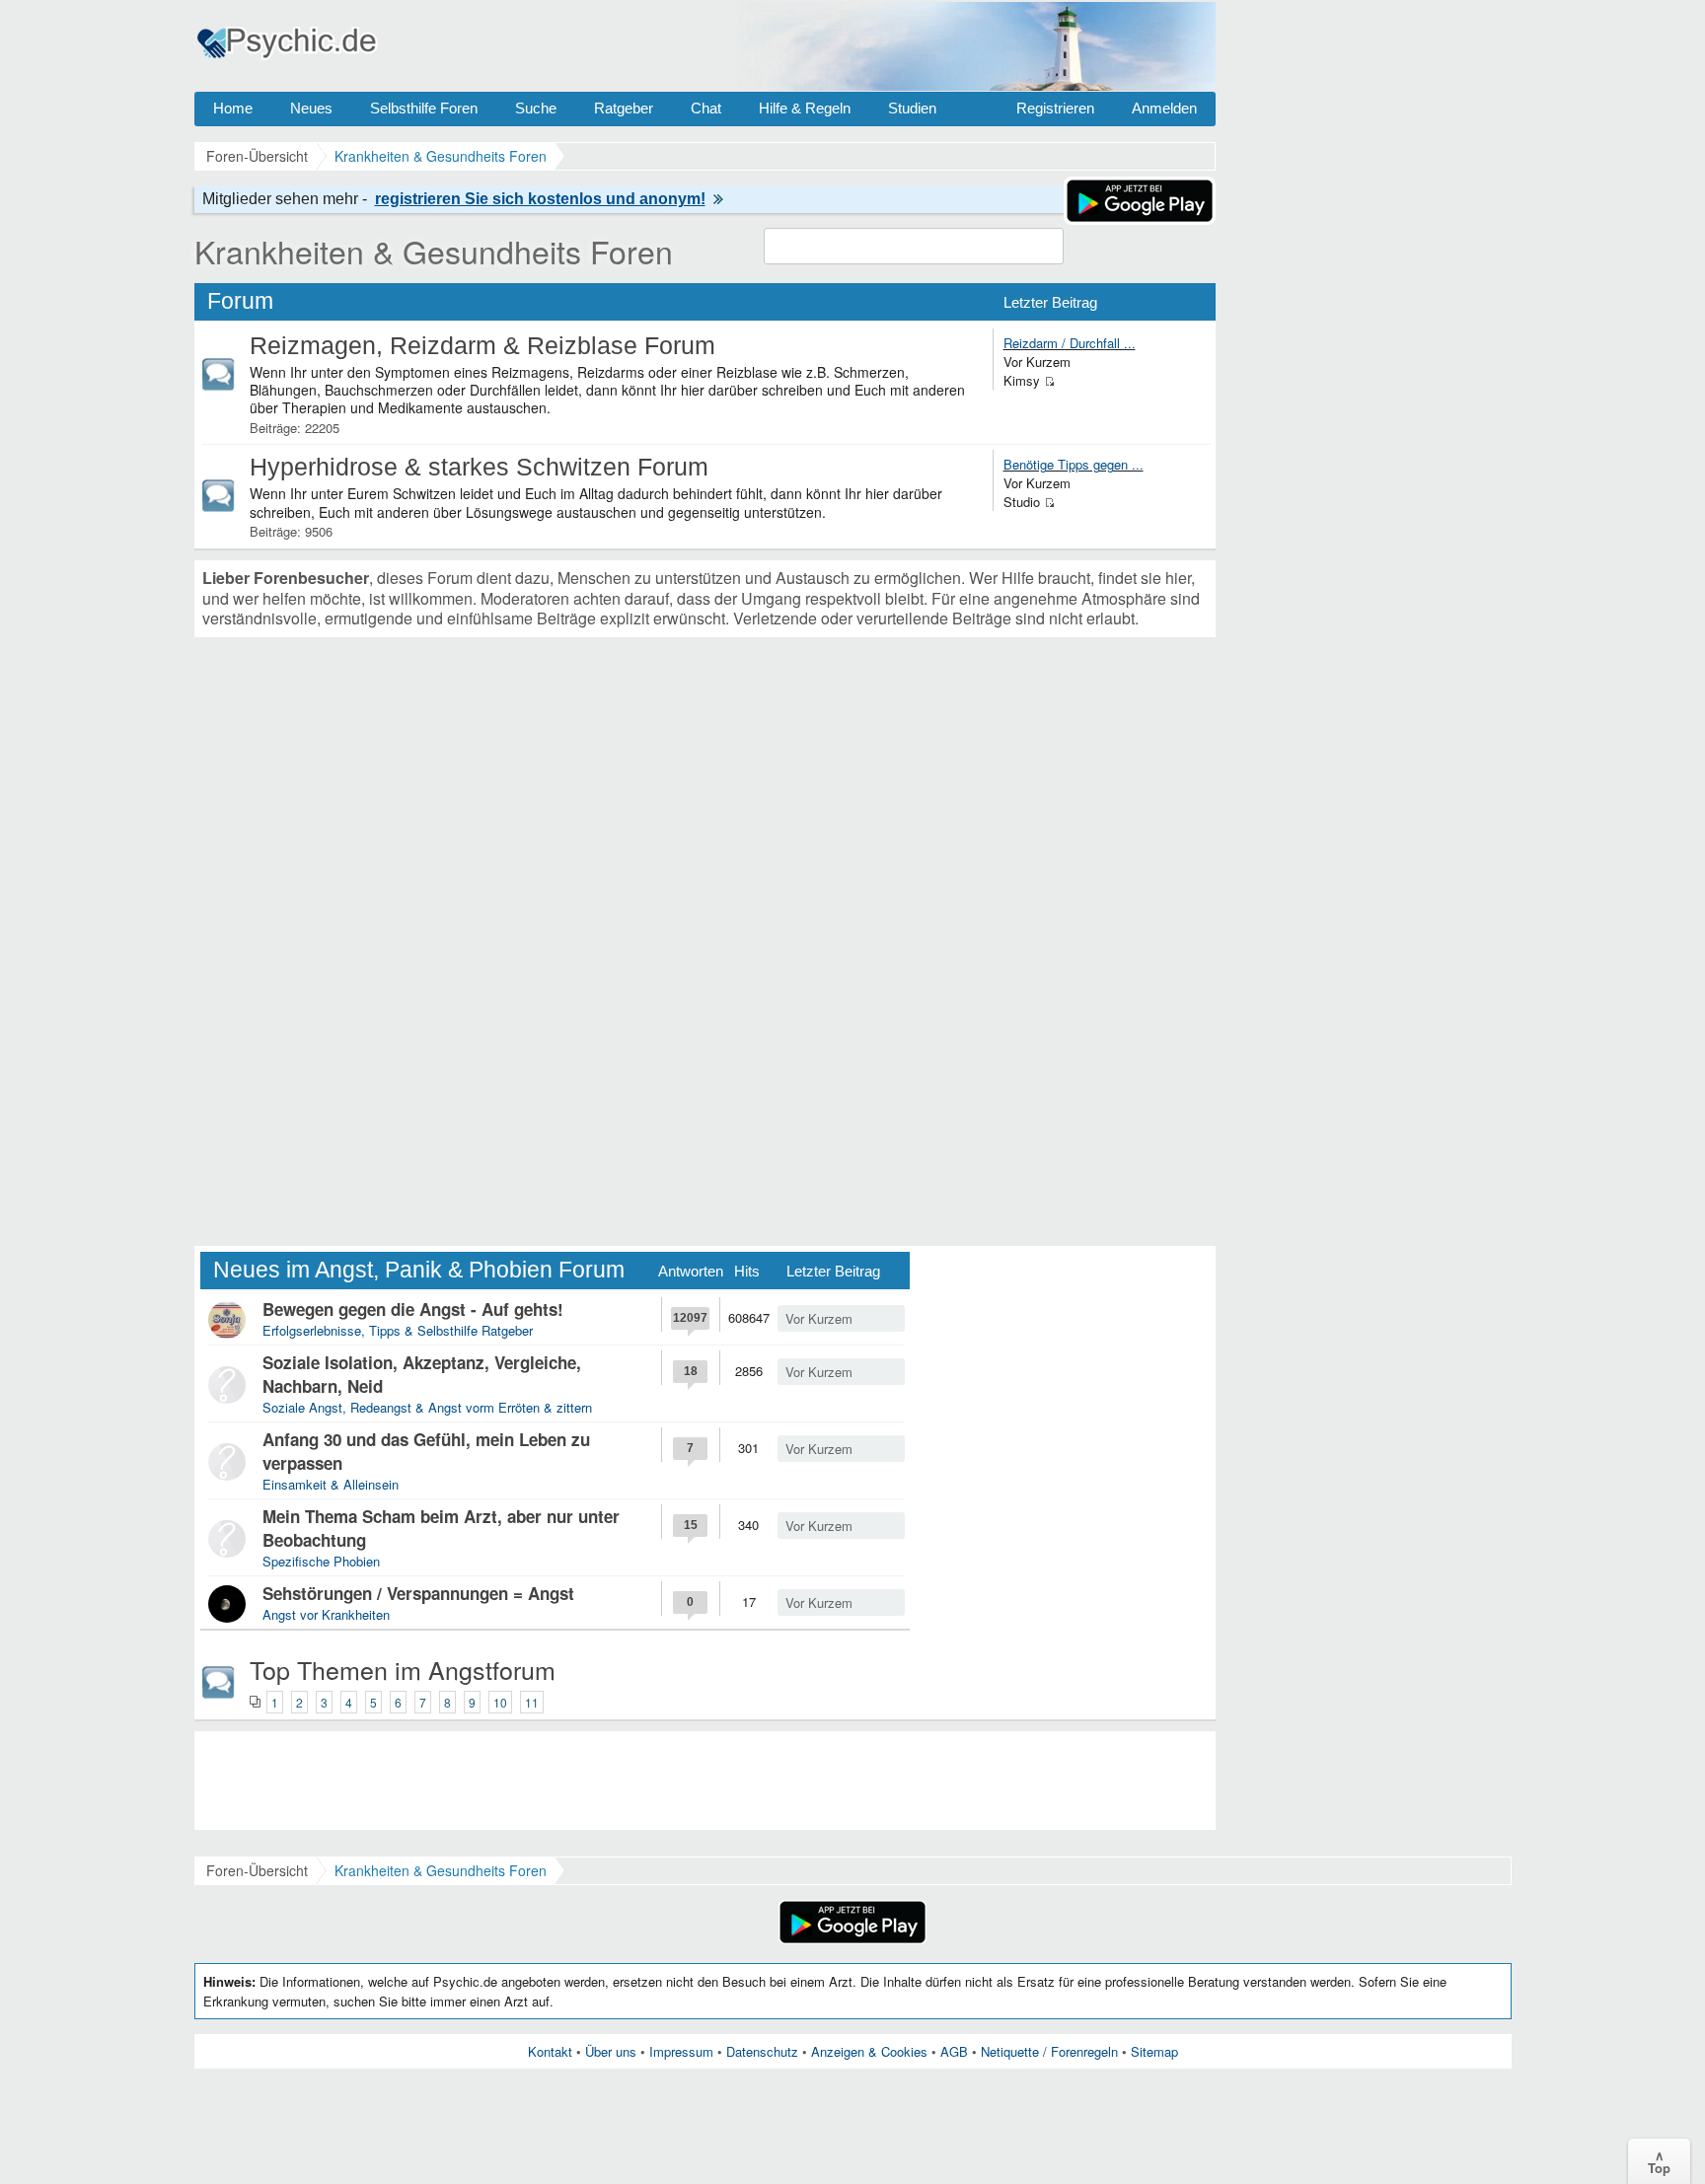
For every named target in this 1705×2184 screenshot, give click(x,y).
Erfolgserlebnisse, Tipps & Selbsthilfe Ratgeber (398, 1330)
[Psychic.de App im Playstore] (1140, 219)
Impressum (681, 2051)
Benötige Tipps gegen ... (1074, 464)
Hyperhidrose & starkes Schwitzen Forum (479, 467)
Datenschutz (762, 2051)
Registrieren (1055, 108)
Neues (311, 108)
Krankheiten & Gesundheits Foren (434, 251)
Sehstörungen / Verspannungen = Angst (418, 1593)
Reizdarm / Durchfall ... (1070, 343)
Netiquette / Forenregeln (1049, 2051)
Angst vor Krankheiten (326, 1614)
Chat (706, 108)
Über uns (611, 2051)
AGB (954, 2051)
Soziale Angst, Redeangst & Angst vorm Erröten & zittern (427, 1407)
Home (233, 108)
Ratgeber (624, 108)
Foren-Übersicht (257, 1870)
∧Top (1659, 2161)
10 (500, 1702)
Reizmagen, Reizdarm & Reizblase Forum (482, 345)
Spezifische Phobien (321, 1561)
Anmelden (1164, 108)
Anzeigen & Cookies (869, 2051)
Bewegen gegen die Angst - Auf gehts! (413, 1309)
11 (532, 1702)
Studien (912, 108)
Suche (536, 108)
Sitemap (1154, 2051)
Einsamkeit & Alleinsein (331, 1484)
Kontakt (550, 2051)
